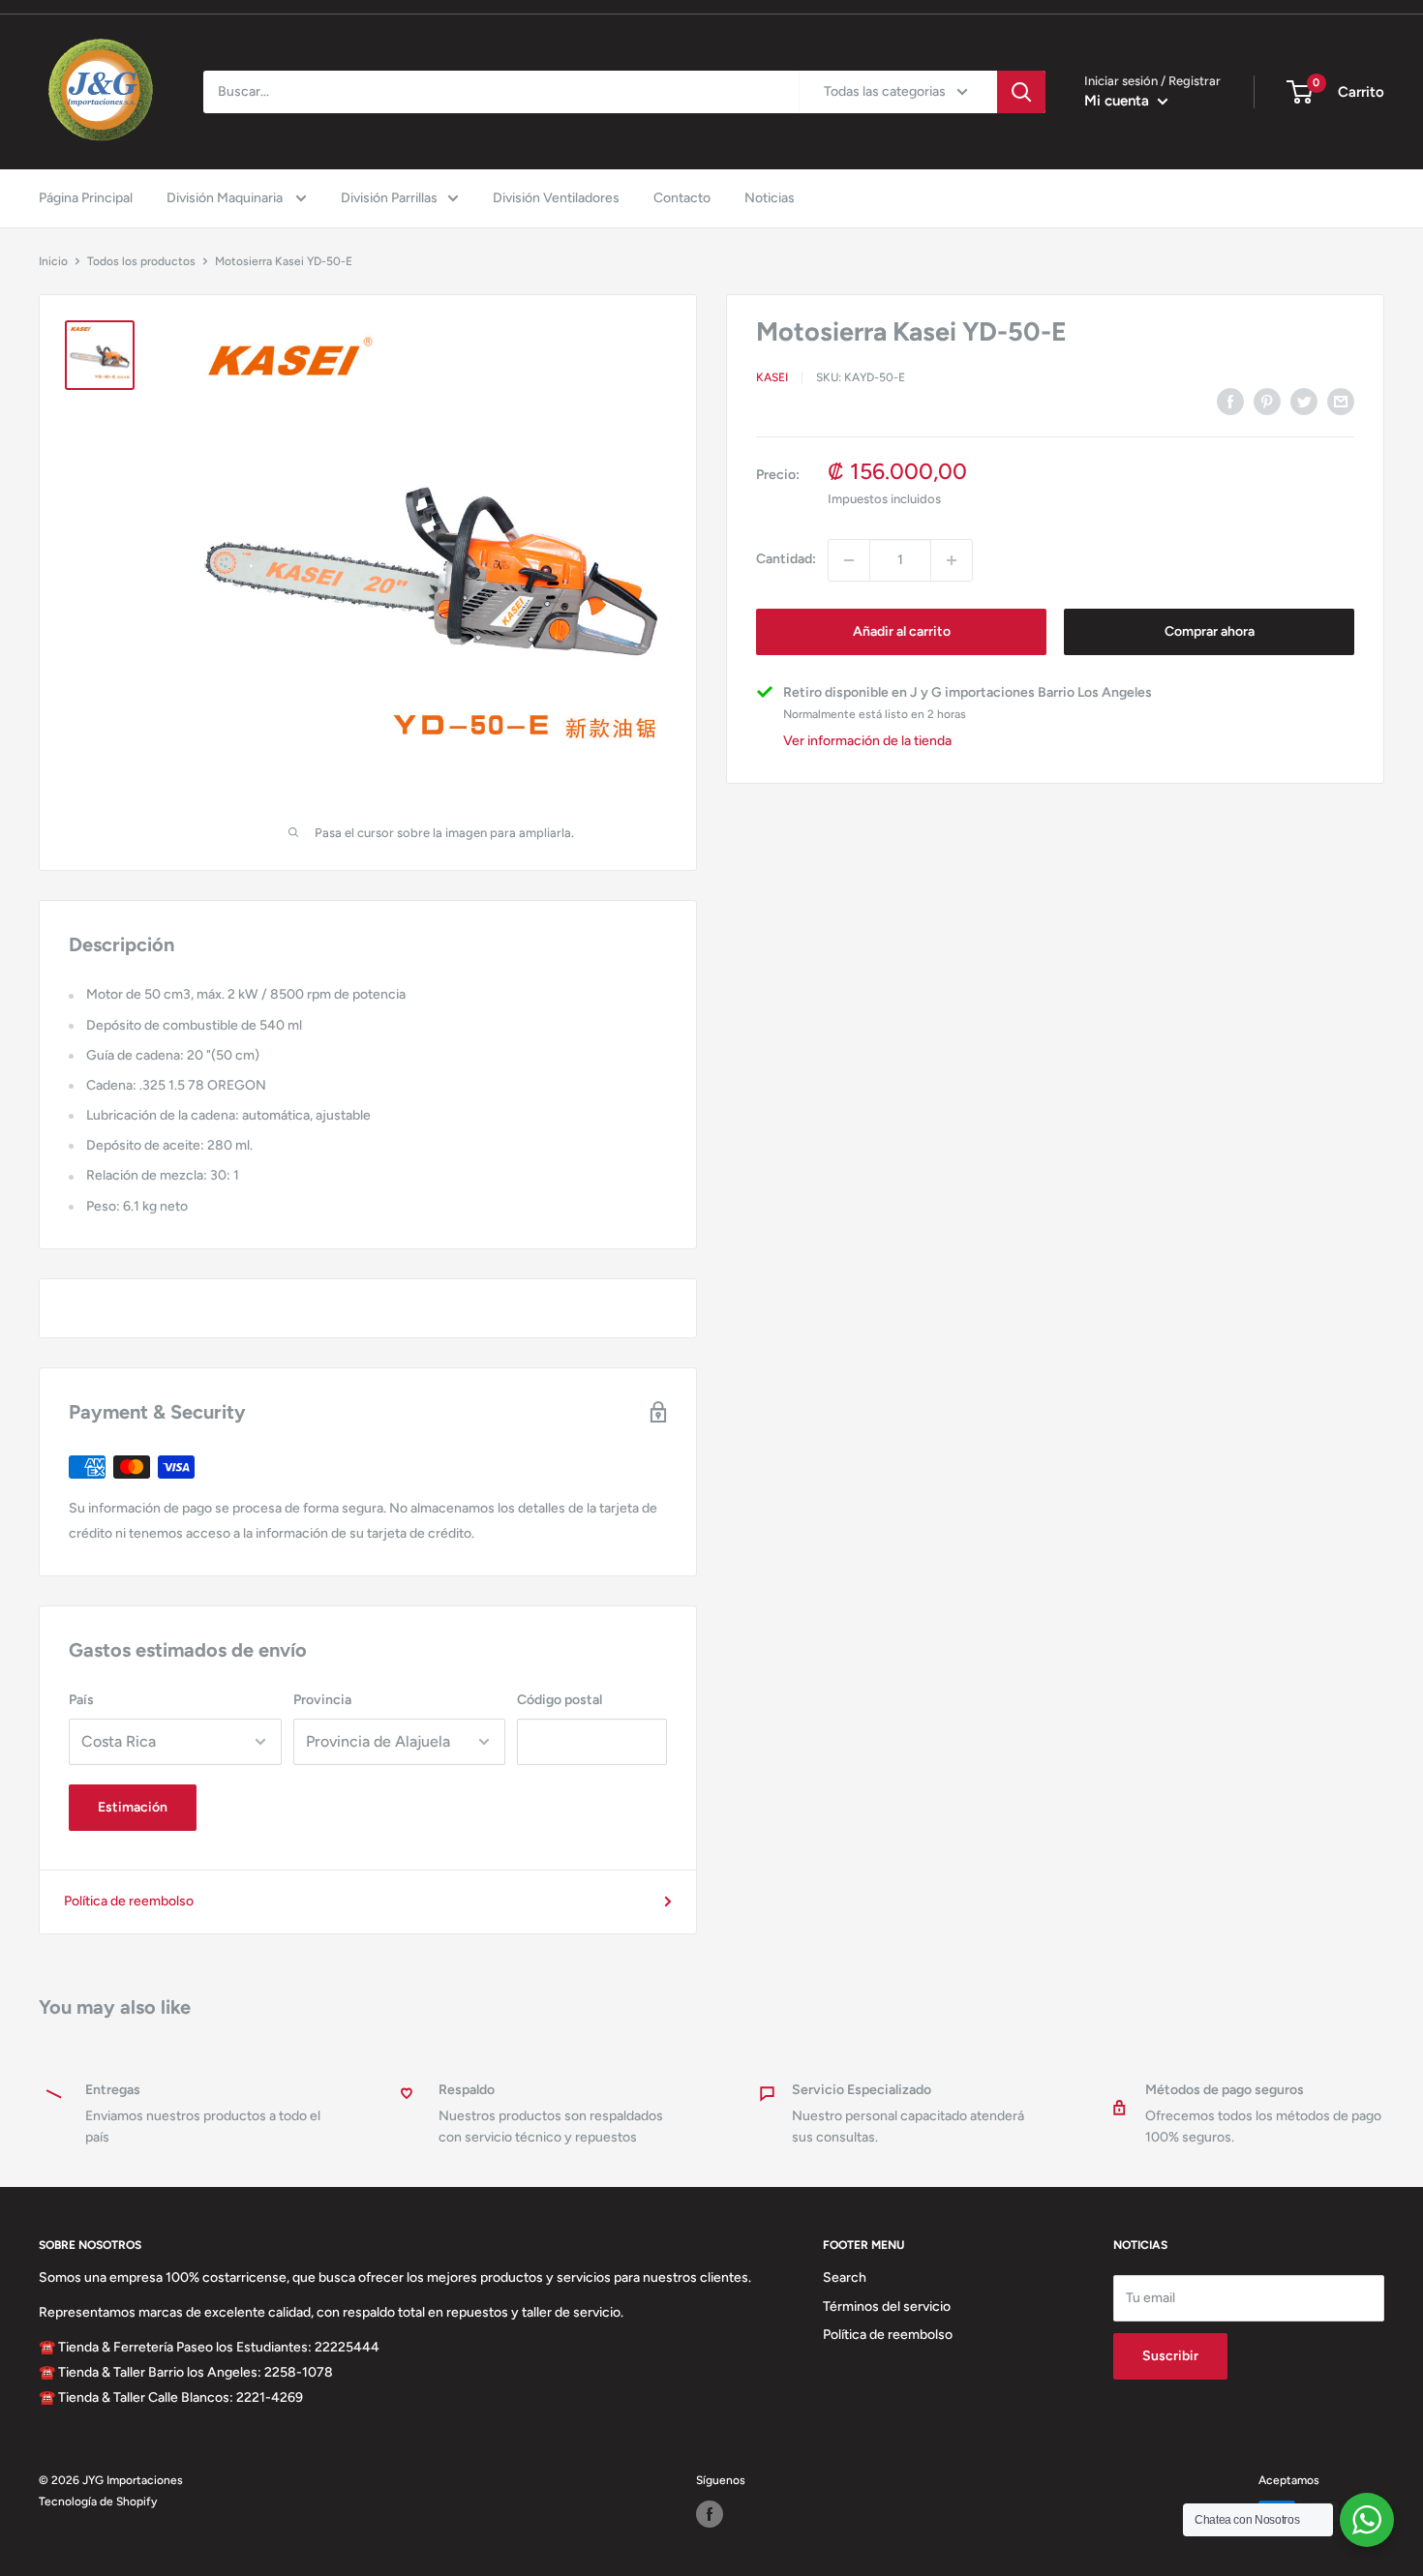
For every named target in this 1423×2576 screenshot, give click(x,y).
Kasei (772, 378)
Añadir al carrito (902, 631)
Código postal (560, 1700)
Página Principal (86, 198)
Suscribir (1170, 2356)
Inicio (53, 261)
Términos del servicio (887, 2306)
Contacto (682, 198)
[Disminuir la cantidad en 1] (849, 560)
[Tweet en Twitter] (1304, 402)
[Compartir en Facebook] (1230, 402)
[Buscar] (1021, 92)
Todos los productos (141, 261)
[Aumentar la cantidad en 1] (952, 560)
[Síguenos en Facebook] (710, 2514)
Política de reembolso (129, 1901)
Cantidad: (786, 560)
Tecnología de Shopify (98, 2501)
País (81, 1700)
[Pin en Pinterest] (1267, 402)
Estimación (133, 1807)
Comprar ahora (1210, 631)
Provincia (322, 1700)
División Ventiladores (556, 198)
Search (845, 2277)
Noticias (770, 198)
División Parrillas (389, 198)
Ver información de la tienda (867, 742)
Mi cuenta (1119, 101)
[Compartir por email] (1341, 402)
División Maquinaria (226, 198)
